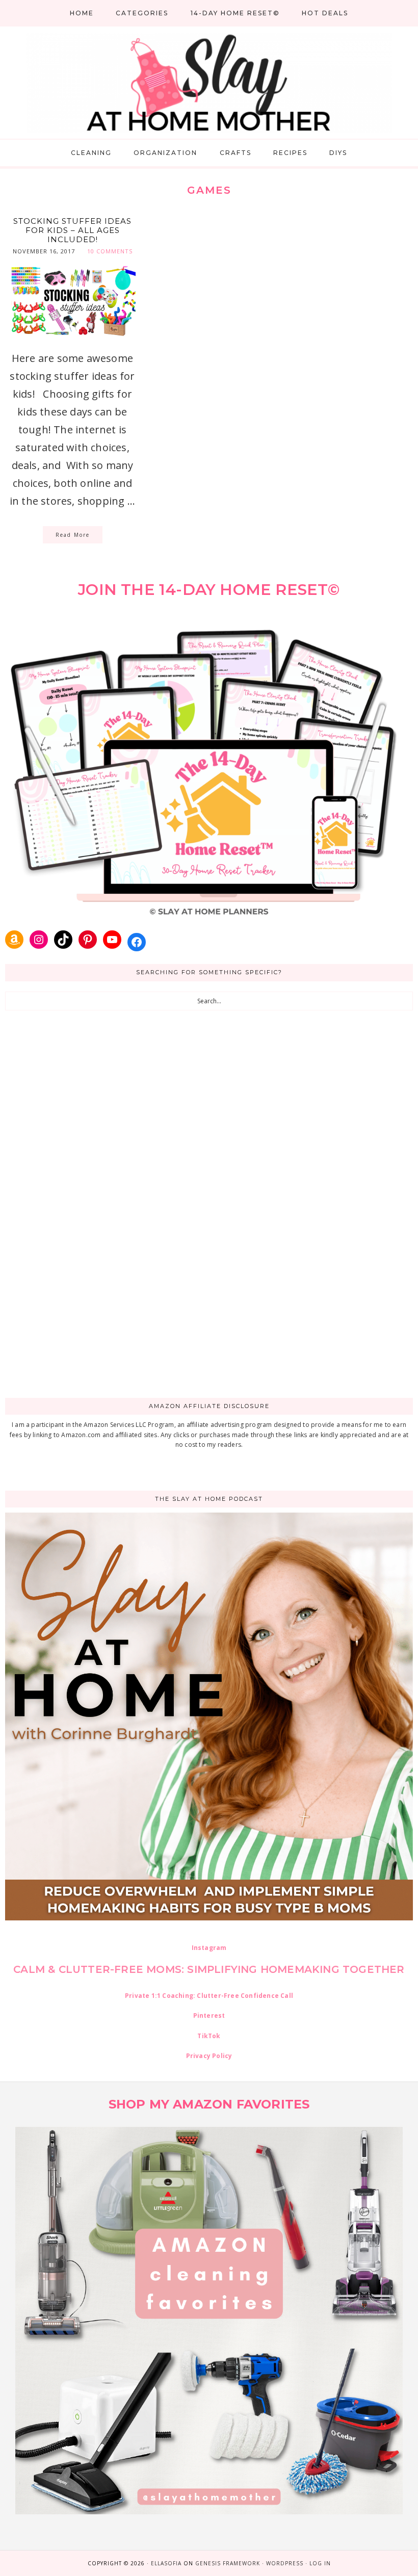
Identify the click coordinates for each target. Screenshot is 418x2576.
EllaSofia (166, 2563)
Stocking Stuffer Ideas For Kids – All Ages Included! (72, 230)
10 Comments (110, 251)
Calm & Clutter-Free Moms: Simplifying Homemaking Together (209, 1969)
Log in (320, 2563)
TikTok (209, 2036)
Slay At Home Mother (209, 83)
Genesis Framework (228, 2563)
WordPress (285, 2563)
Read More (73, 535)
